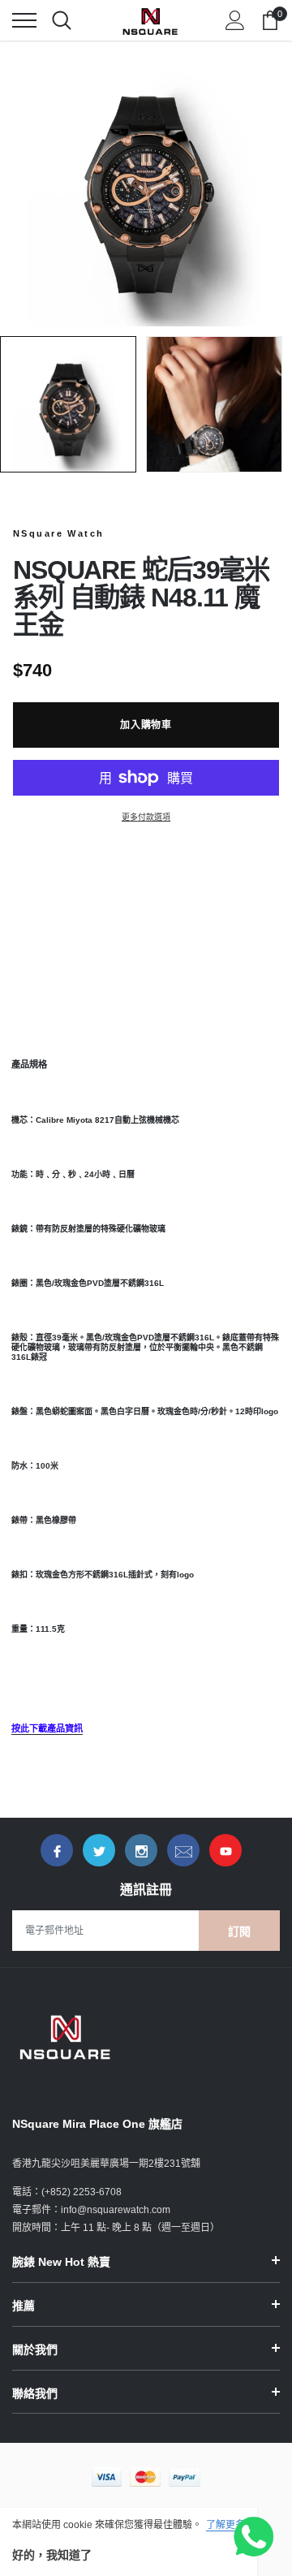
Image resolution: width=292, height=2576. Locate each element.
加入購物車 (146, 725)
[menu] (24, 20)
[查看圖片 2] (214, 404)
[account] (235, 20)
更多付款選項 (146, 817)
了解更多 (225, 2525)
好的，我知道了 (52, 2555)
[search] (62, 20)
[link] (57, 1850)
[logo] (150, 20)
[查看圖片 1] (68, 404)
